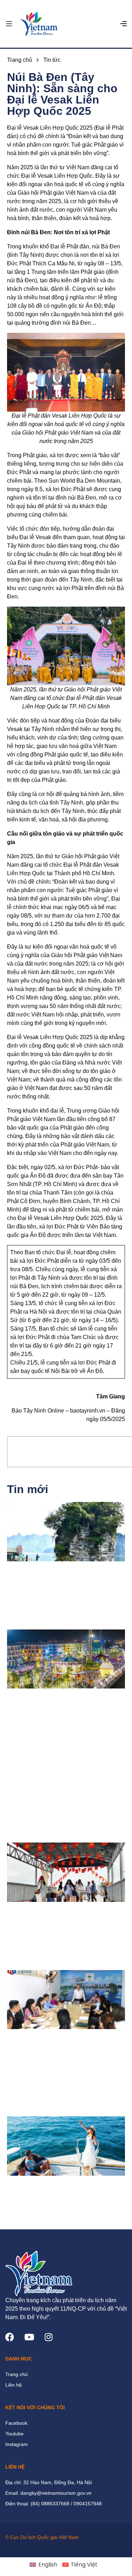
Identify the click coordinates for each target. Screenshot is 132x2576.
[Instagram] (48, 2337)
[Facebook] (10, 2337)
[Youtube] (29, 2337)
